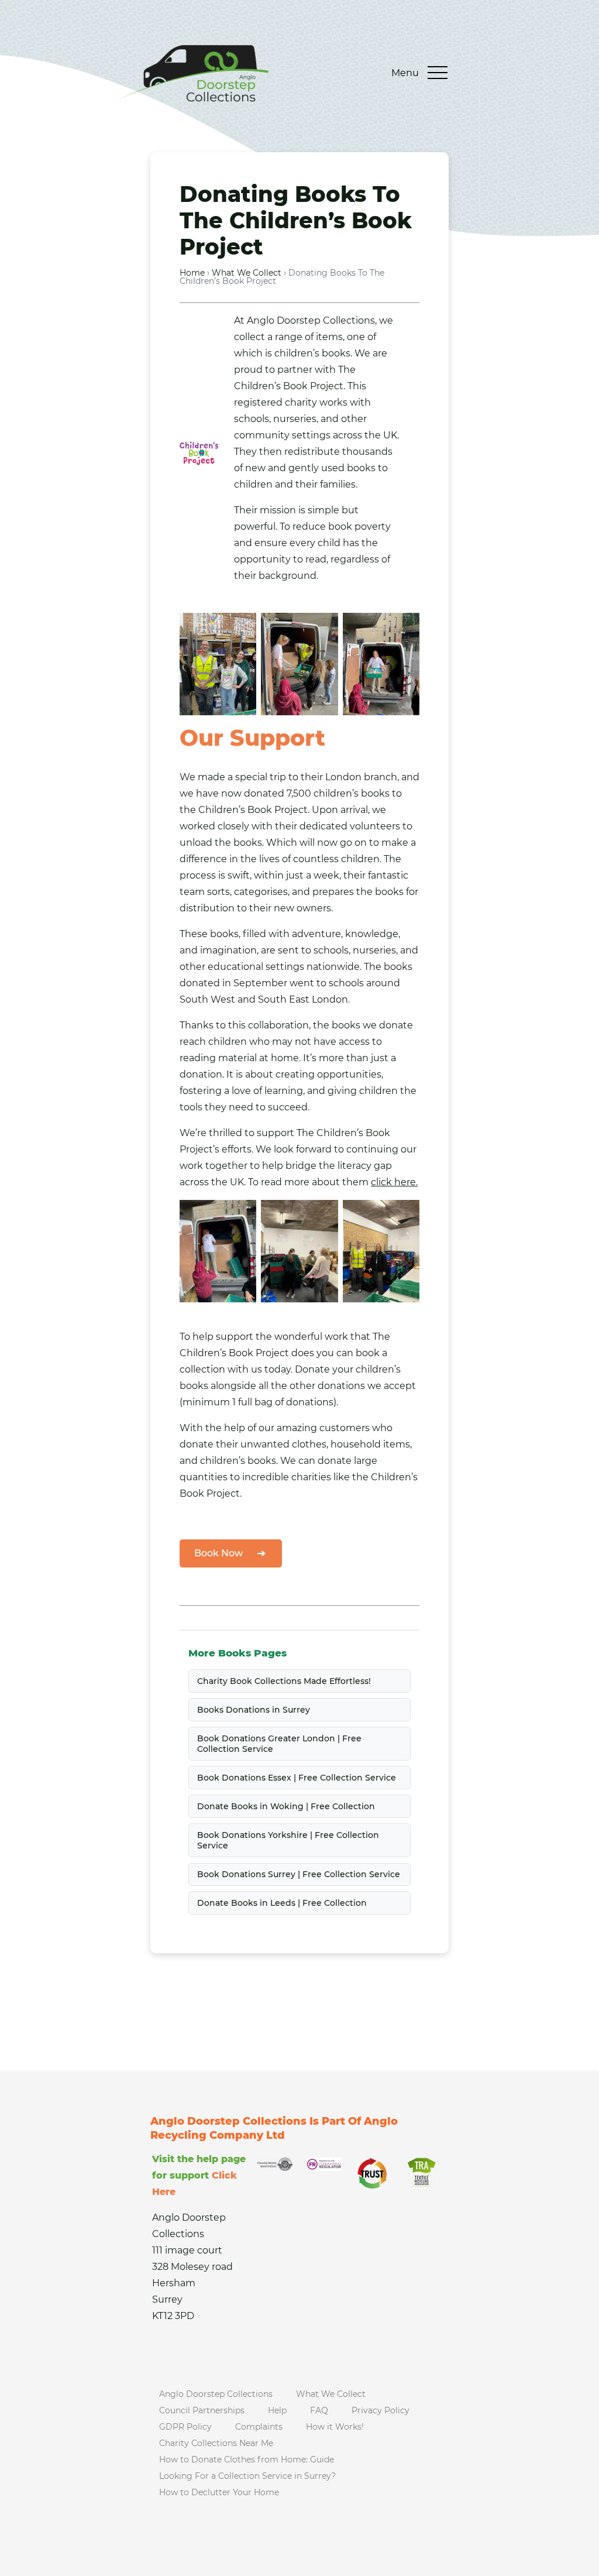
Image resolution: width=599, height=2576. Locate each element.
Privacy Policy (381, 2410)
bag (264, 1402)
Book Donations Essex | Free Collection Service (297, 1778)
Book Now (218, 1553)
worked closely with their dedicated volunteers (290, 826)
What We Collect (247, 273)
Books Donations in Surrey (254, 1710)
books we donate (372, 1025)
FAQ (319, 2410)
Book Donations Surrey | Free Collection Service (299, 1874)
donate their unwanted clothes (253, 1444)
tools (191, 1107)
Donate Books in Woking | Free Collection (286, 1806)
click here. (394, 1182)
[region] (152, 2470)
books (336, 353)
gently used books (332, 468)
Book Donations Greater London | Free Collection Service (279, 1744)
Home (192, 273)
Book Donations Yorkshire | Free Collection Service (288, 1840)
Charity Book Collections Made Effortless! (284, 1681)
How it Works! (335, 2427)
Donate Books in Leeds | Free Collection (282, 1903)
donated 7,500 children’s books (317, 793)
